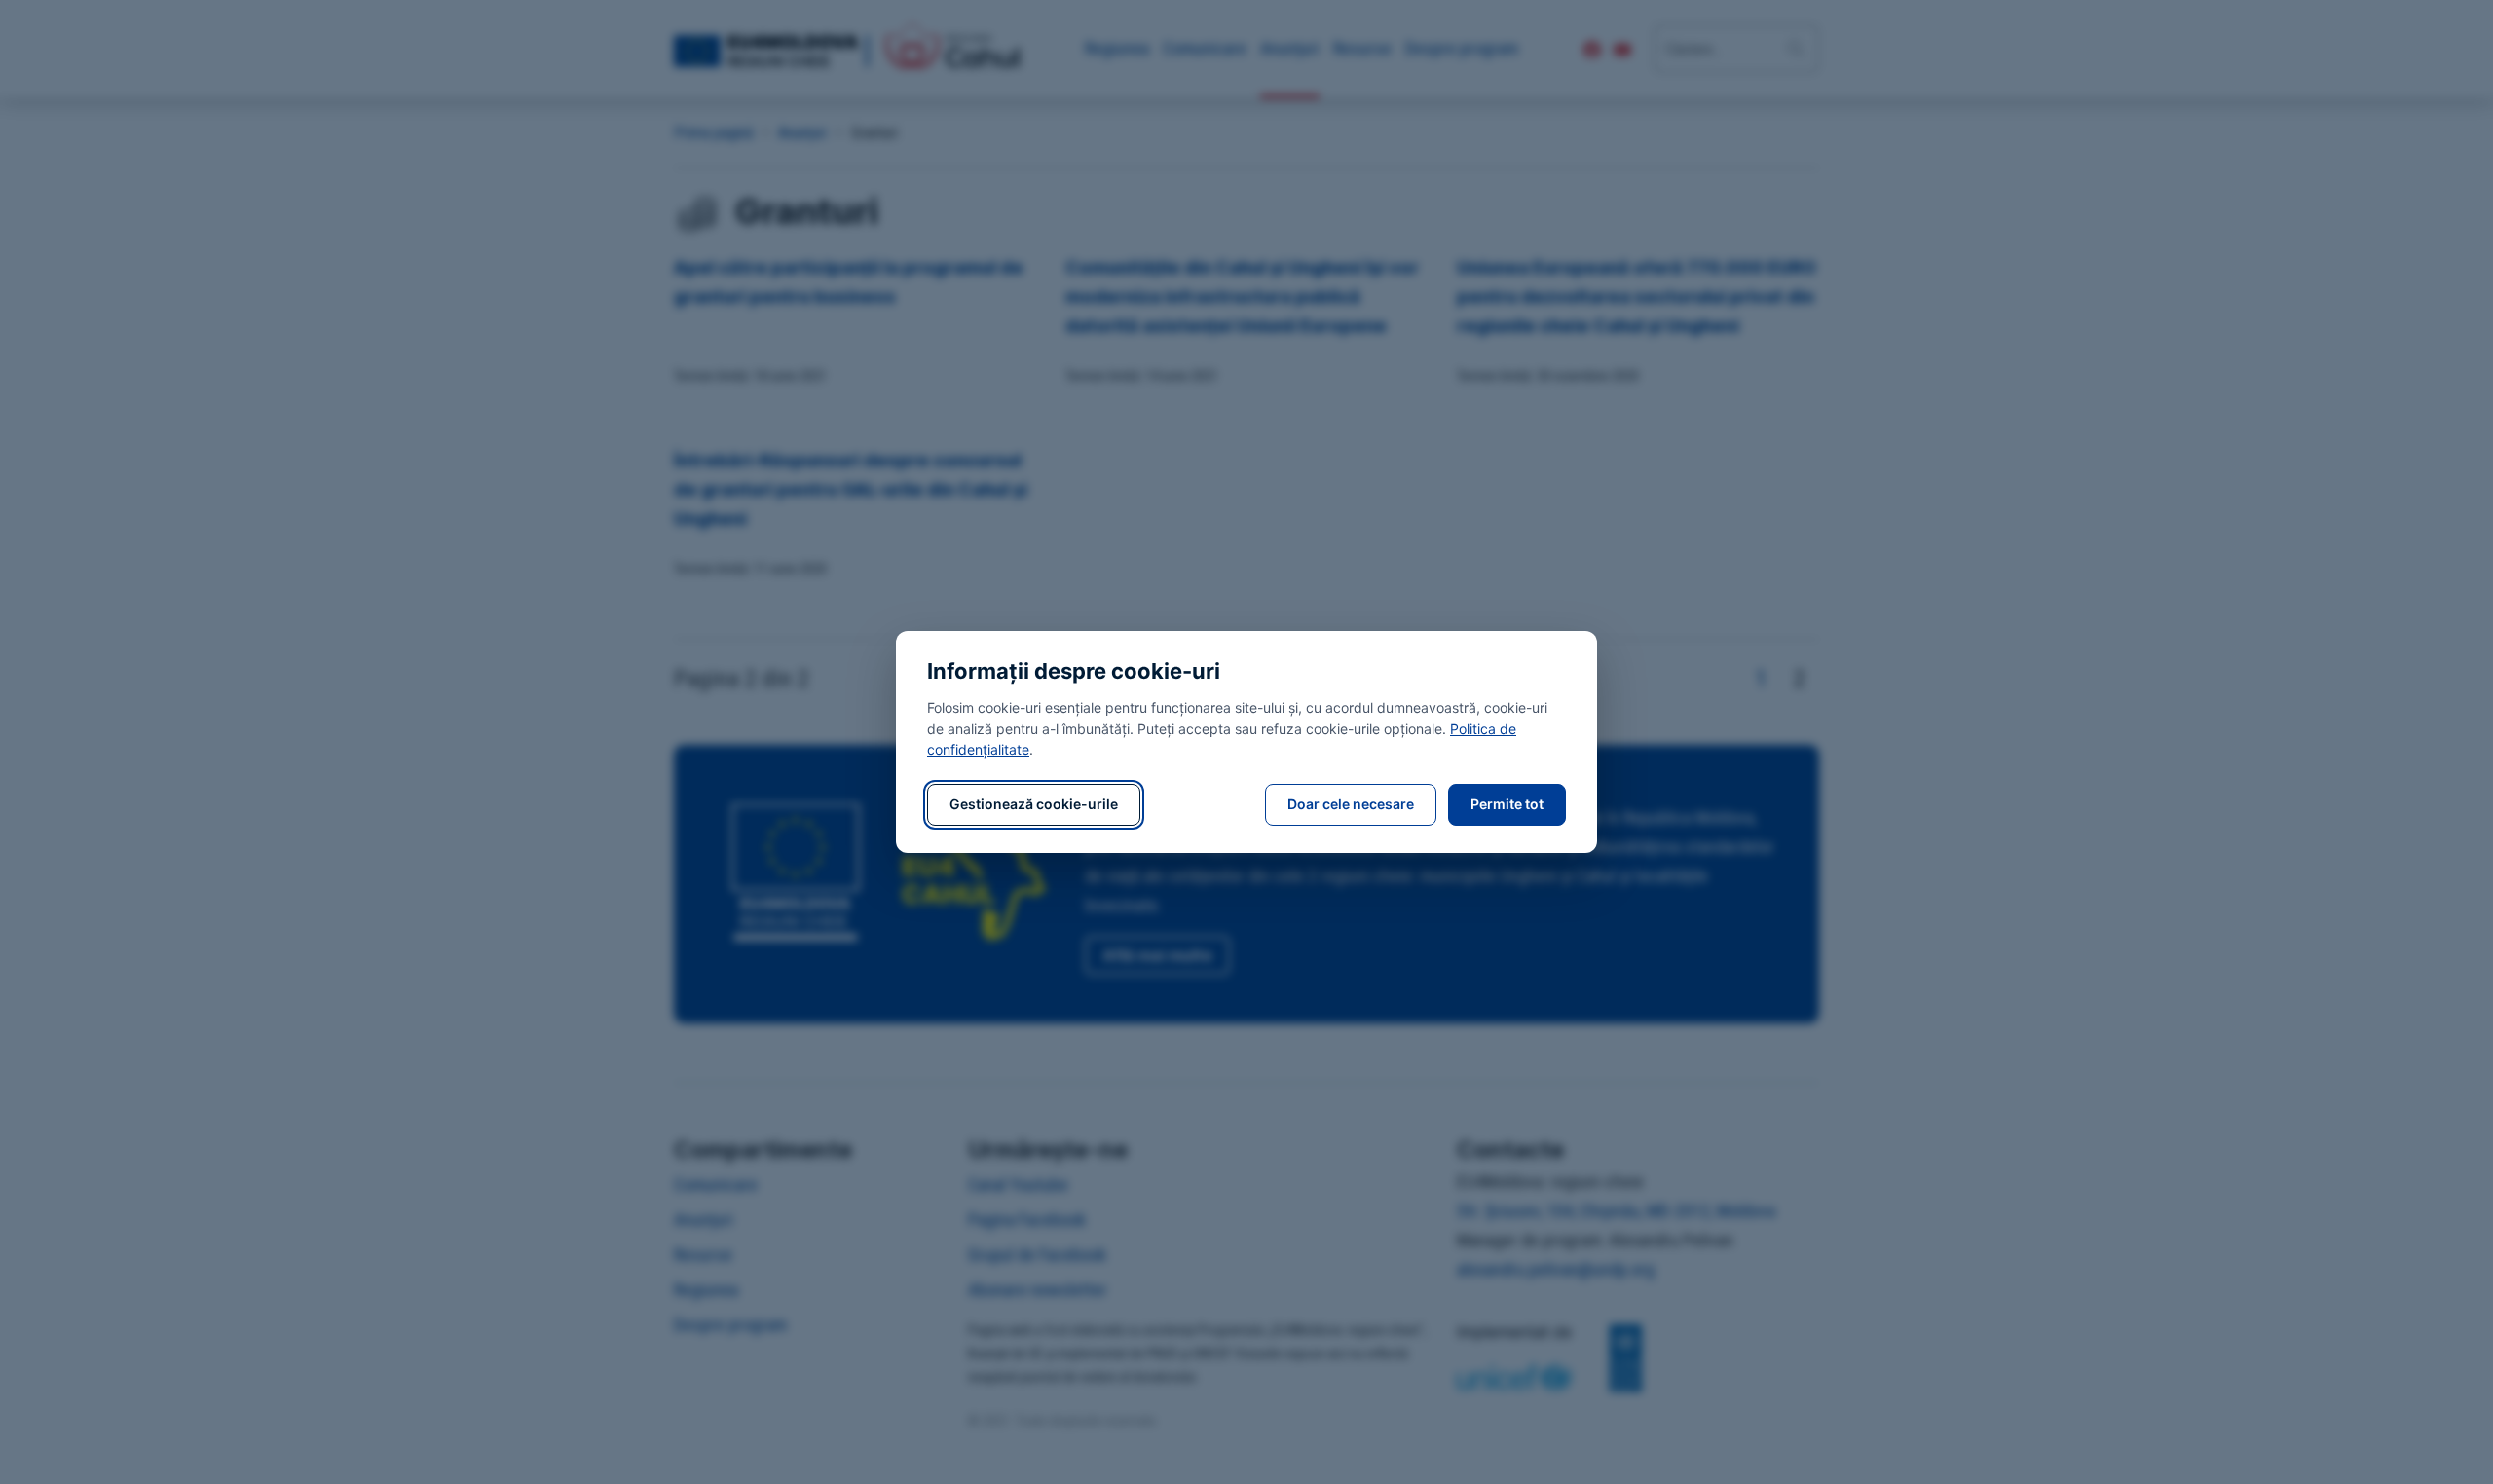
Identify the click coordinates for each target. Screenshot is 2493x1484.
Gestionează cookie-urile (1034, 804)
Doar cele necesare (1351, 804)
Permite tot (1507, 804)
